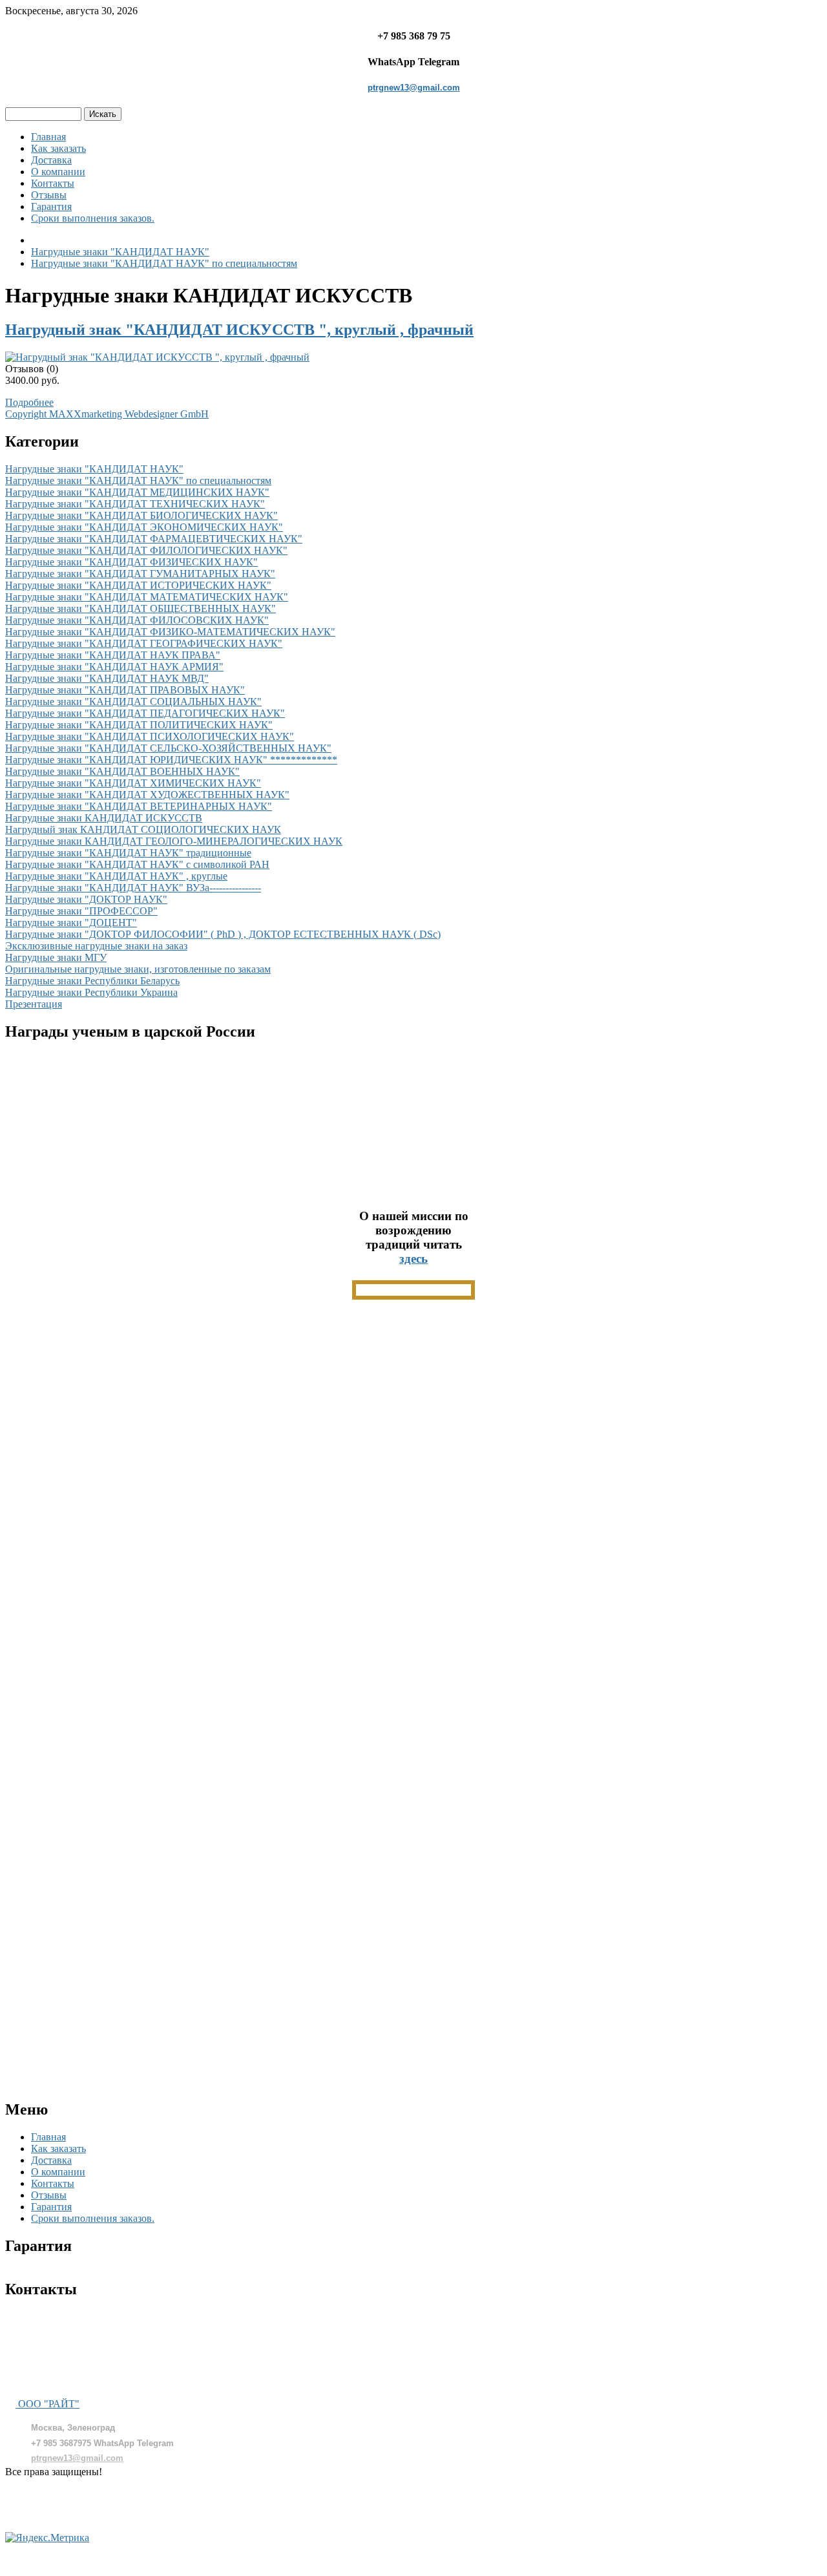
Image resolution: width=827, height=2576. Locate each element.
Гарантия (51, 206)
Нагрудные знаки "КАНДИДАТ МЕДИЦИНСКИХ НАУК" (137, 492)
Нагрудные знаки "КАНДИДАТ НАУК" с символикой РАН (137, 864)
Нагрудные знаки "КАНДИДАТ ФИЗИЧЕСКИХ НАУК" (131, 562)
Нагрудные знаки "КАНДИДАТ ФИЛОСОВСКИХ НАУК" (137, 620)
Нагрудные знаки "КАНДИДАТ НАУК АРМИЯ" (114, 667)
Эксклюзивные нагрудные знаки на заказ (96, 946)
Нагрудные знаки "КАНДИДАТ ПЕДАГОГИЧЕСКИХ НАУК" (145, 713)
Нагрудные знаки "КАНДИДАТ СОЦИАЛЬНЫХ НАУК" (133, 702)
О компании (58, 172)
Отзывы (49, 195)
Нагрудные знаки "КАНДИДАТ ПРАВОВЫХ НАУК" (125, 690)
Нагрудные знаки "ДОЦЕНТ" (71, 923)
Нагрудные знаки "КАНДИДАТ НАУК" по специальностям (138, 480)
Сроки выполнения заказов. (93, 218)
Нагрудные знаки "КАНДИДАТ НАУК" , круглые (116, 876)
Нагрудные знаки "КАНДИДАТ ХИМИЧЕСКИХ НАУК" (133, 783)
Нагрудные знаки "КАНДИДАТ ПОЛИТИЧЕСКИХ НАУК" (139, 725)
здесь (413, 1259)
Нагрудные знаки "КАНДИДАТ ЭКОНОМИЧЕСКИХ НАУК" (144, 527)
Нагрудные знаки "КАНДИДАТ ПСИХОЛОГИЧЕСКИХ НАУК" (150, 736)
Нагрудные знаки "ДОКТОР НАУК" (86, 899)
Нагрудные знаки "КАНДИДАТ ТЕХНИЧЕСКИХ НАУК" (135, 504)
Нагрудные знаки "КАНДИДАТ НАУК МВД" (107, 678)
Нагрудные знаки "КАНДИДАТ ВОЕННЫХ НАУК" (122, 771)
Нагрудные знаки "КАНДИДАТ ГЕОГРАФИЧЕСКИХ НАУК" (144, 643)
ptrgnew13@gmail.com (414, 88)
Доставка (51, 160)
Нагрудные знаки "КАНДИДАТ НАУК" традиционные (128, 853)
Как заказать (58, 148)
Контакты (53, 183)
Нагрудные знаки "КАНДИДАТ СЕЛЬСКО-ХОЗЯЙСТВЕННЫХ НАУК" (168, 748)
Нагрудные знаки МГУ (56, 957)
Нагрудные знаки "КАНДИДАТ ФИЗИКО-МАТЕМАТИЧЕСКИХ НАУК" (170, 632)
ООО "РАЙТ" (47, 2404)
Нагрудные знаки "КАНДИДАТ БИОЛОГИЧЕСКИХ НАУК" (141, 515)
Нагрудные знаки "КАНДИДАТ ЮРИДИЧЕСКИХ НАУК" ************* (171, 760)
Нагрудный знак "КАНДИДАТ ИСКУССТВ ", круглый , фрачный (239, 330)
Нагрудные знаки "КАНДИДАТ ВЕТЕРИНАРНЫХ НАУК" (139, 806)
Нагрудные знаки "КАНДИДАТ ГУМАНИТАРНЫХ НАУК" (140, 574)
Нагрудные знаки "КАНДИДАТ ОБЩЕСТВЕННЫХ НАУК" (141, 608)
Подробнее (29, 402)
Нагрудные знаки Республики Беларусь (92, 981)
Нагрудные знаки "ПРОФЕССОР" (81, 911)
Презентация (34, 1004)
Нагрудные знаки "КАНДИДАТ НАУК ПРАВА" (113, 655)
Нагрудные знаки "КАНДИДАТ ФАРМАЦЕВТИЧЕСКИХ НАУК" (154, 539)
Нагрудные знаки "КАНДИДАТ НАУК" (94, 469)
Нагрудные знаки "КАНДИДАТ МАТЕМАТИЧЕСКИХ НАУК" (147, 597)
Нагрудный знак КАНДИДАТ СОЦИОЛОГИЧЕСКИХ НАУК (143, 829)
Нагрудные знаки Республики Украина (91, 992)
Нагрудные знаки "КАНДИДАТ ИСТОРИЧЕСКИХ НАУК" (138, 585)
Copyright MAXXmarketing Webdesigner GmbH (107, 414)
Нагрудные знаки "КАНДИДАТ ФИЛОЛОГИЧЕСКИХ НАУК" (146, 550)
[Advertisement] (413, 1495)
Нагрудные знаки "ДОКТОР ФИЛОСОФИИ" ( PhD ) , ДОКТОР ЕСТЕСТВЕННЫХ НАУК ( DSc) (223, 934)
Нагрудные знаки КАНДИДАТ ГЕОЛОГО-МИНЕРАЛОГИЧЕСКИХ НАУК (174, 841)
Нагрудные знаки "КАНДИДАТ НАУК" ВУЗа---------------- (133, 888)
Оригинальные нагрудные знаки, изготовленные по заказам (138, 969)
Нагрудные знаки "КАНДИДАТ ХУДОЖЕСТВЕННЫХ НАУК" (147, 795)
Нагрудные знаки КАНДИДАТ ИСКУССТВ (104, 818)
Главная (48, 137)
